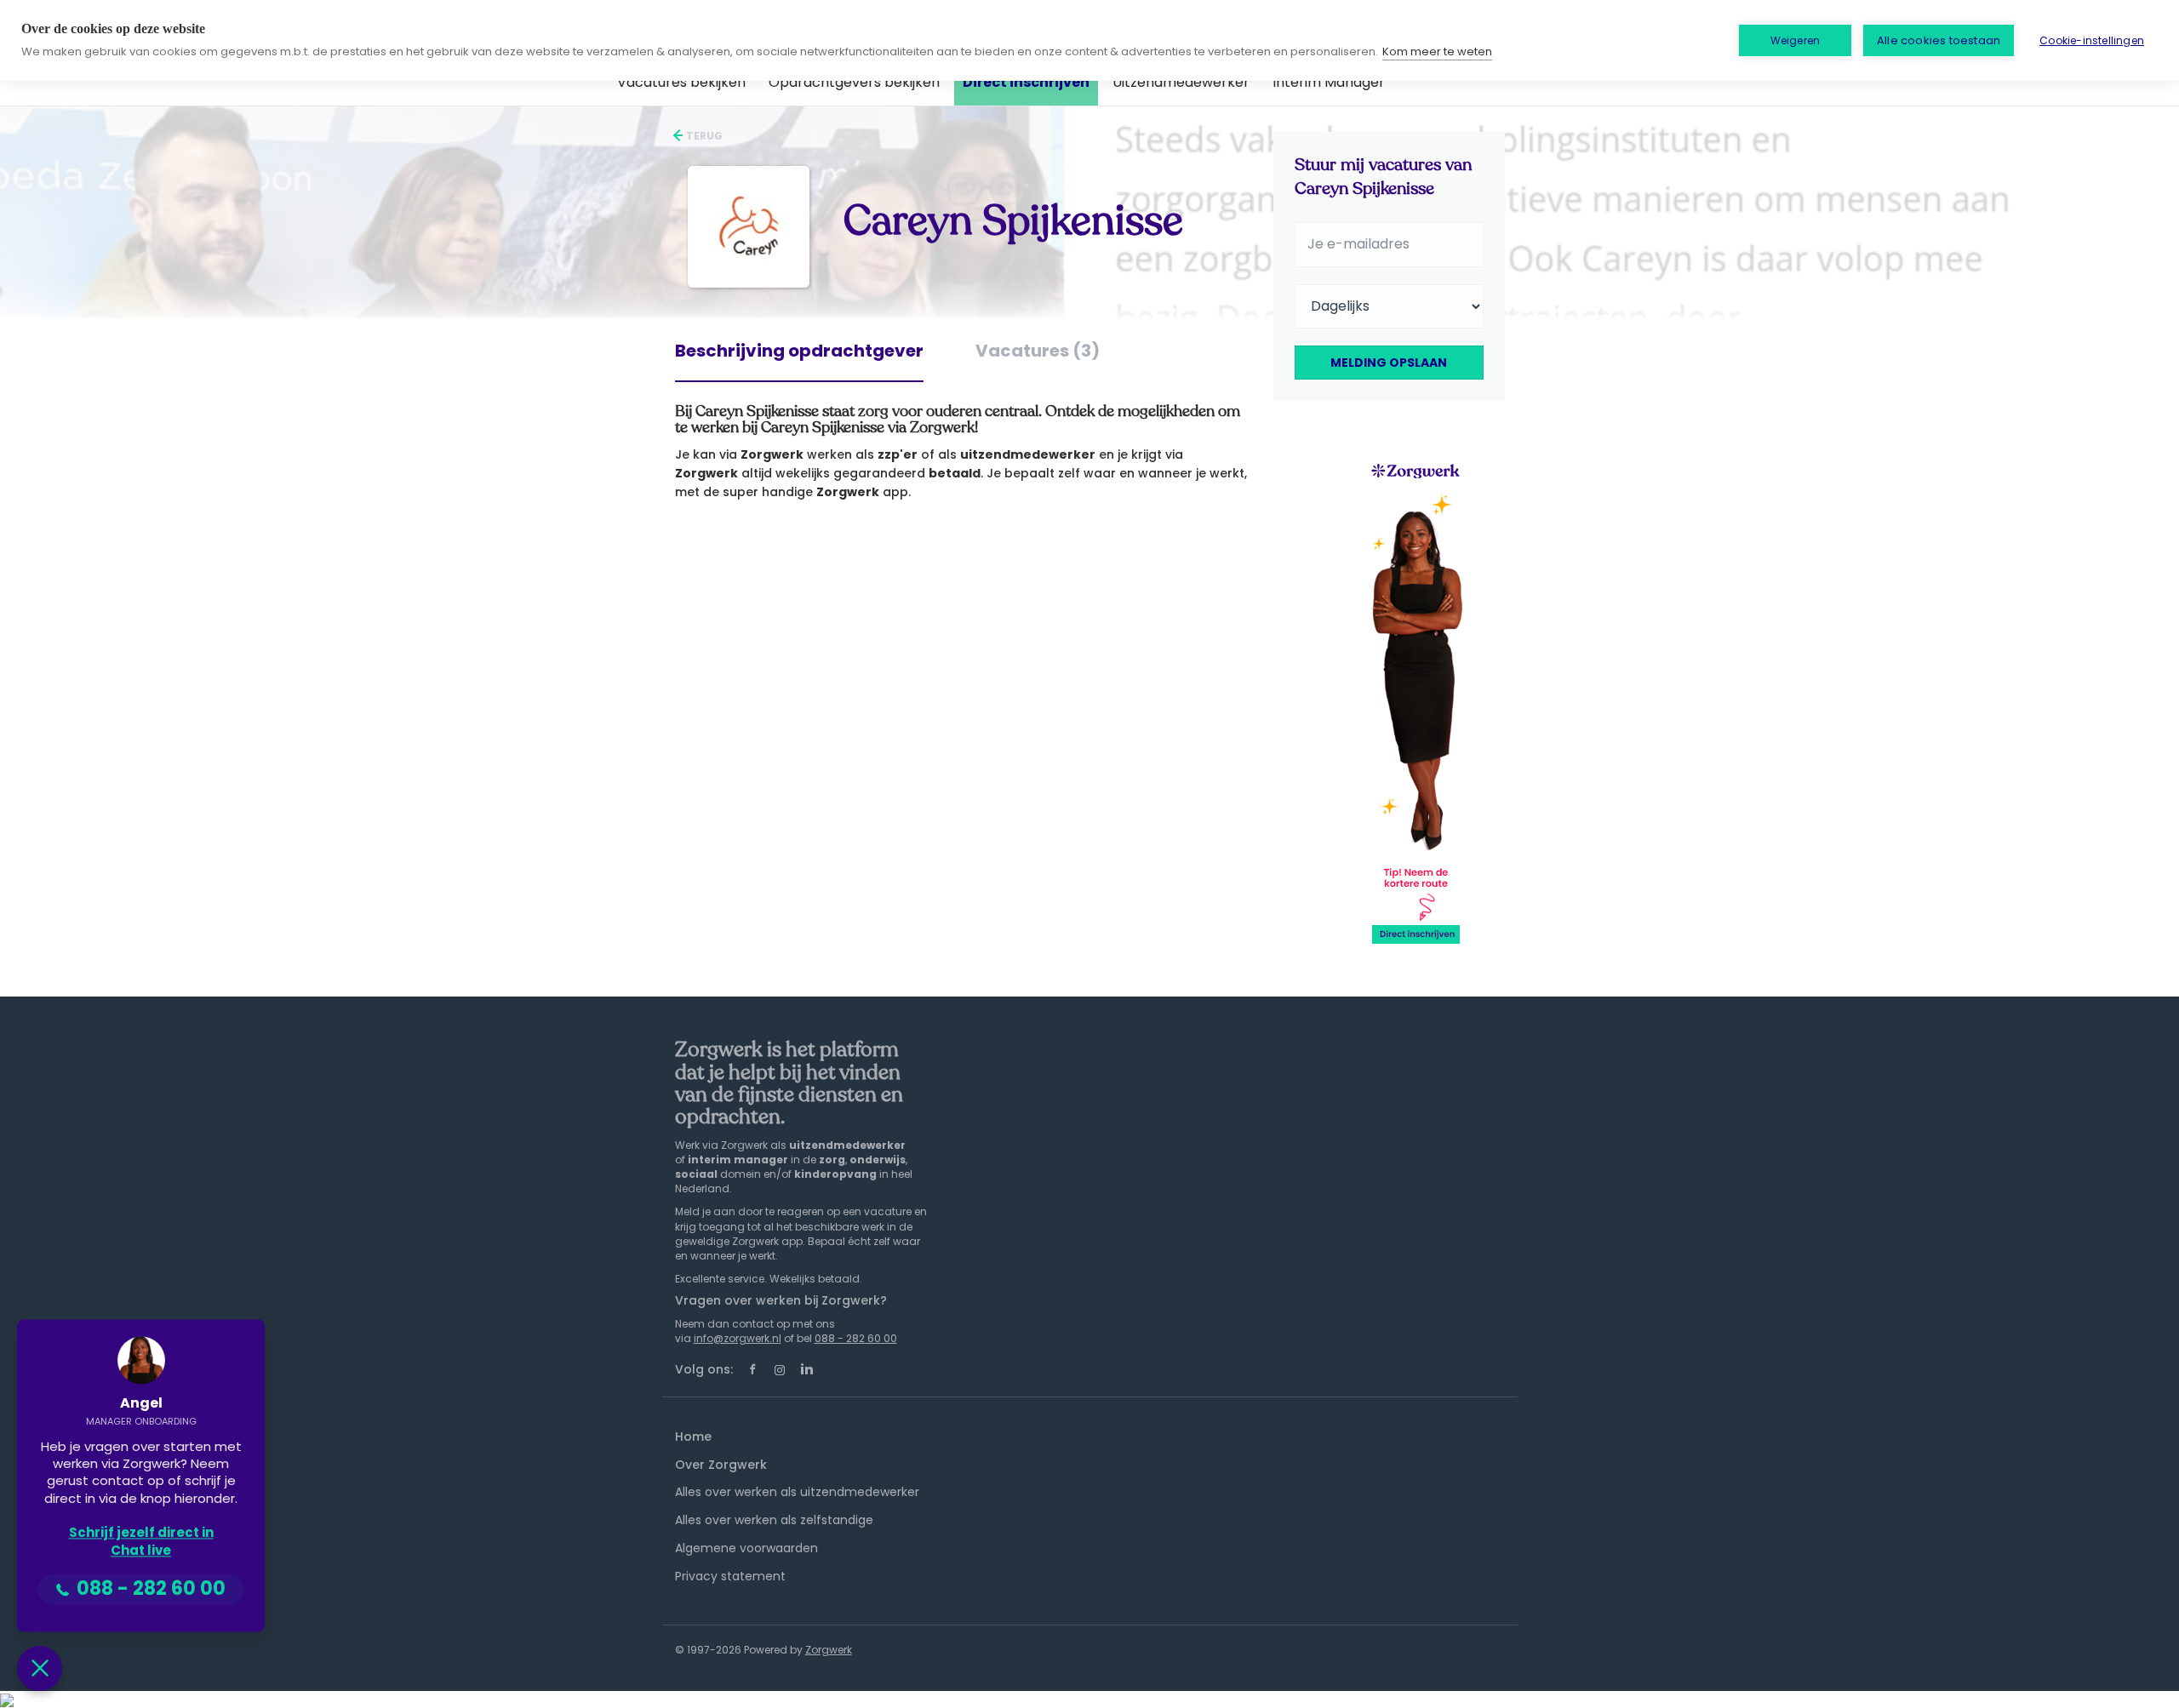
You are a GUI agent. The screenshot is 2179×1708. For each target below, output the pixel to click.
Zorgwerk (829, 1650)
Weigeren (1796, 40)
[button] (40, 1668)
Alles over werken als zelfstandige (774, 1520)
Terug (703, 136)
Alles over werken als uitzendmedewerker (797, 1492)
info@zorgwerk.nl (738, 1338)
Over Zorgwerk (721, 1465)
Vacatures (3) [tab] (1038, 351)
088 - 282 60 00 (856, 1338)
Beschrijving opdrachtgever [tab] (799, 351)
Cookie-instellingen (2092, 40)
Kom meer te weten (1437, 51)
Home (693, 1437)
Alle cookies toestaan (1939, 40)
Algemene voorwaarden (746, 1548)
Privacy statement (730, 1576)
